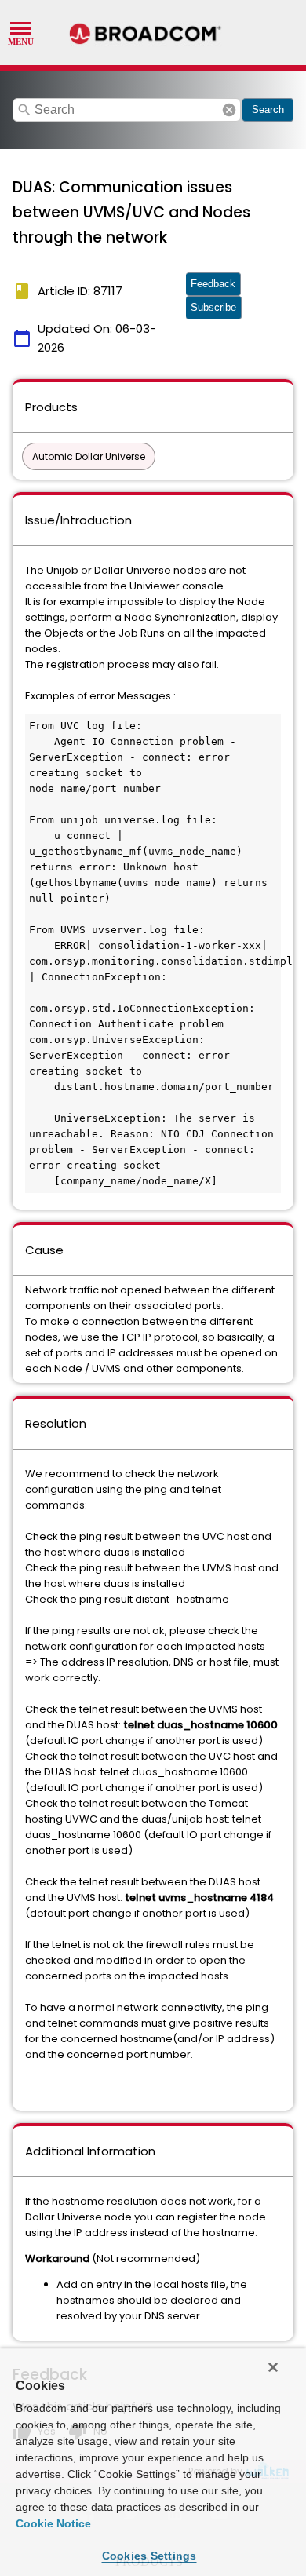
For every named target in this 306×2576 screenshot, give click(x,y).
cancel (229, 110)
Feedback (213, 284)
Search (268, 109)
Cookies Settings (149, 2556)
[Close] (273, 2367)
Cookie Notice (53, 2523)
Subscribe (213, 307)
